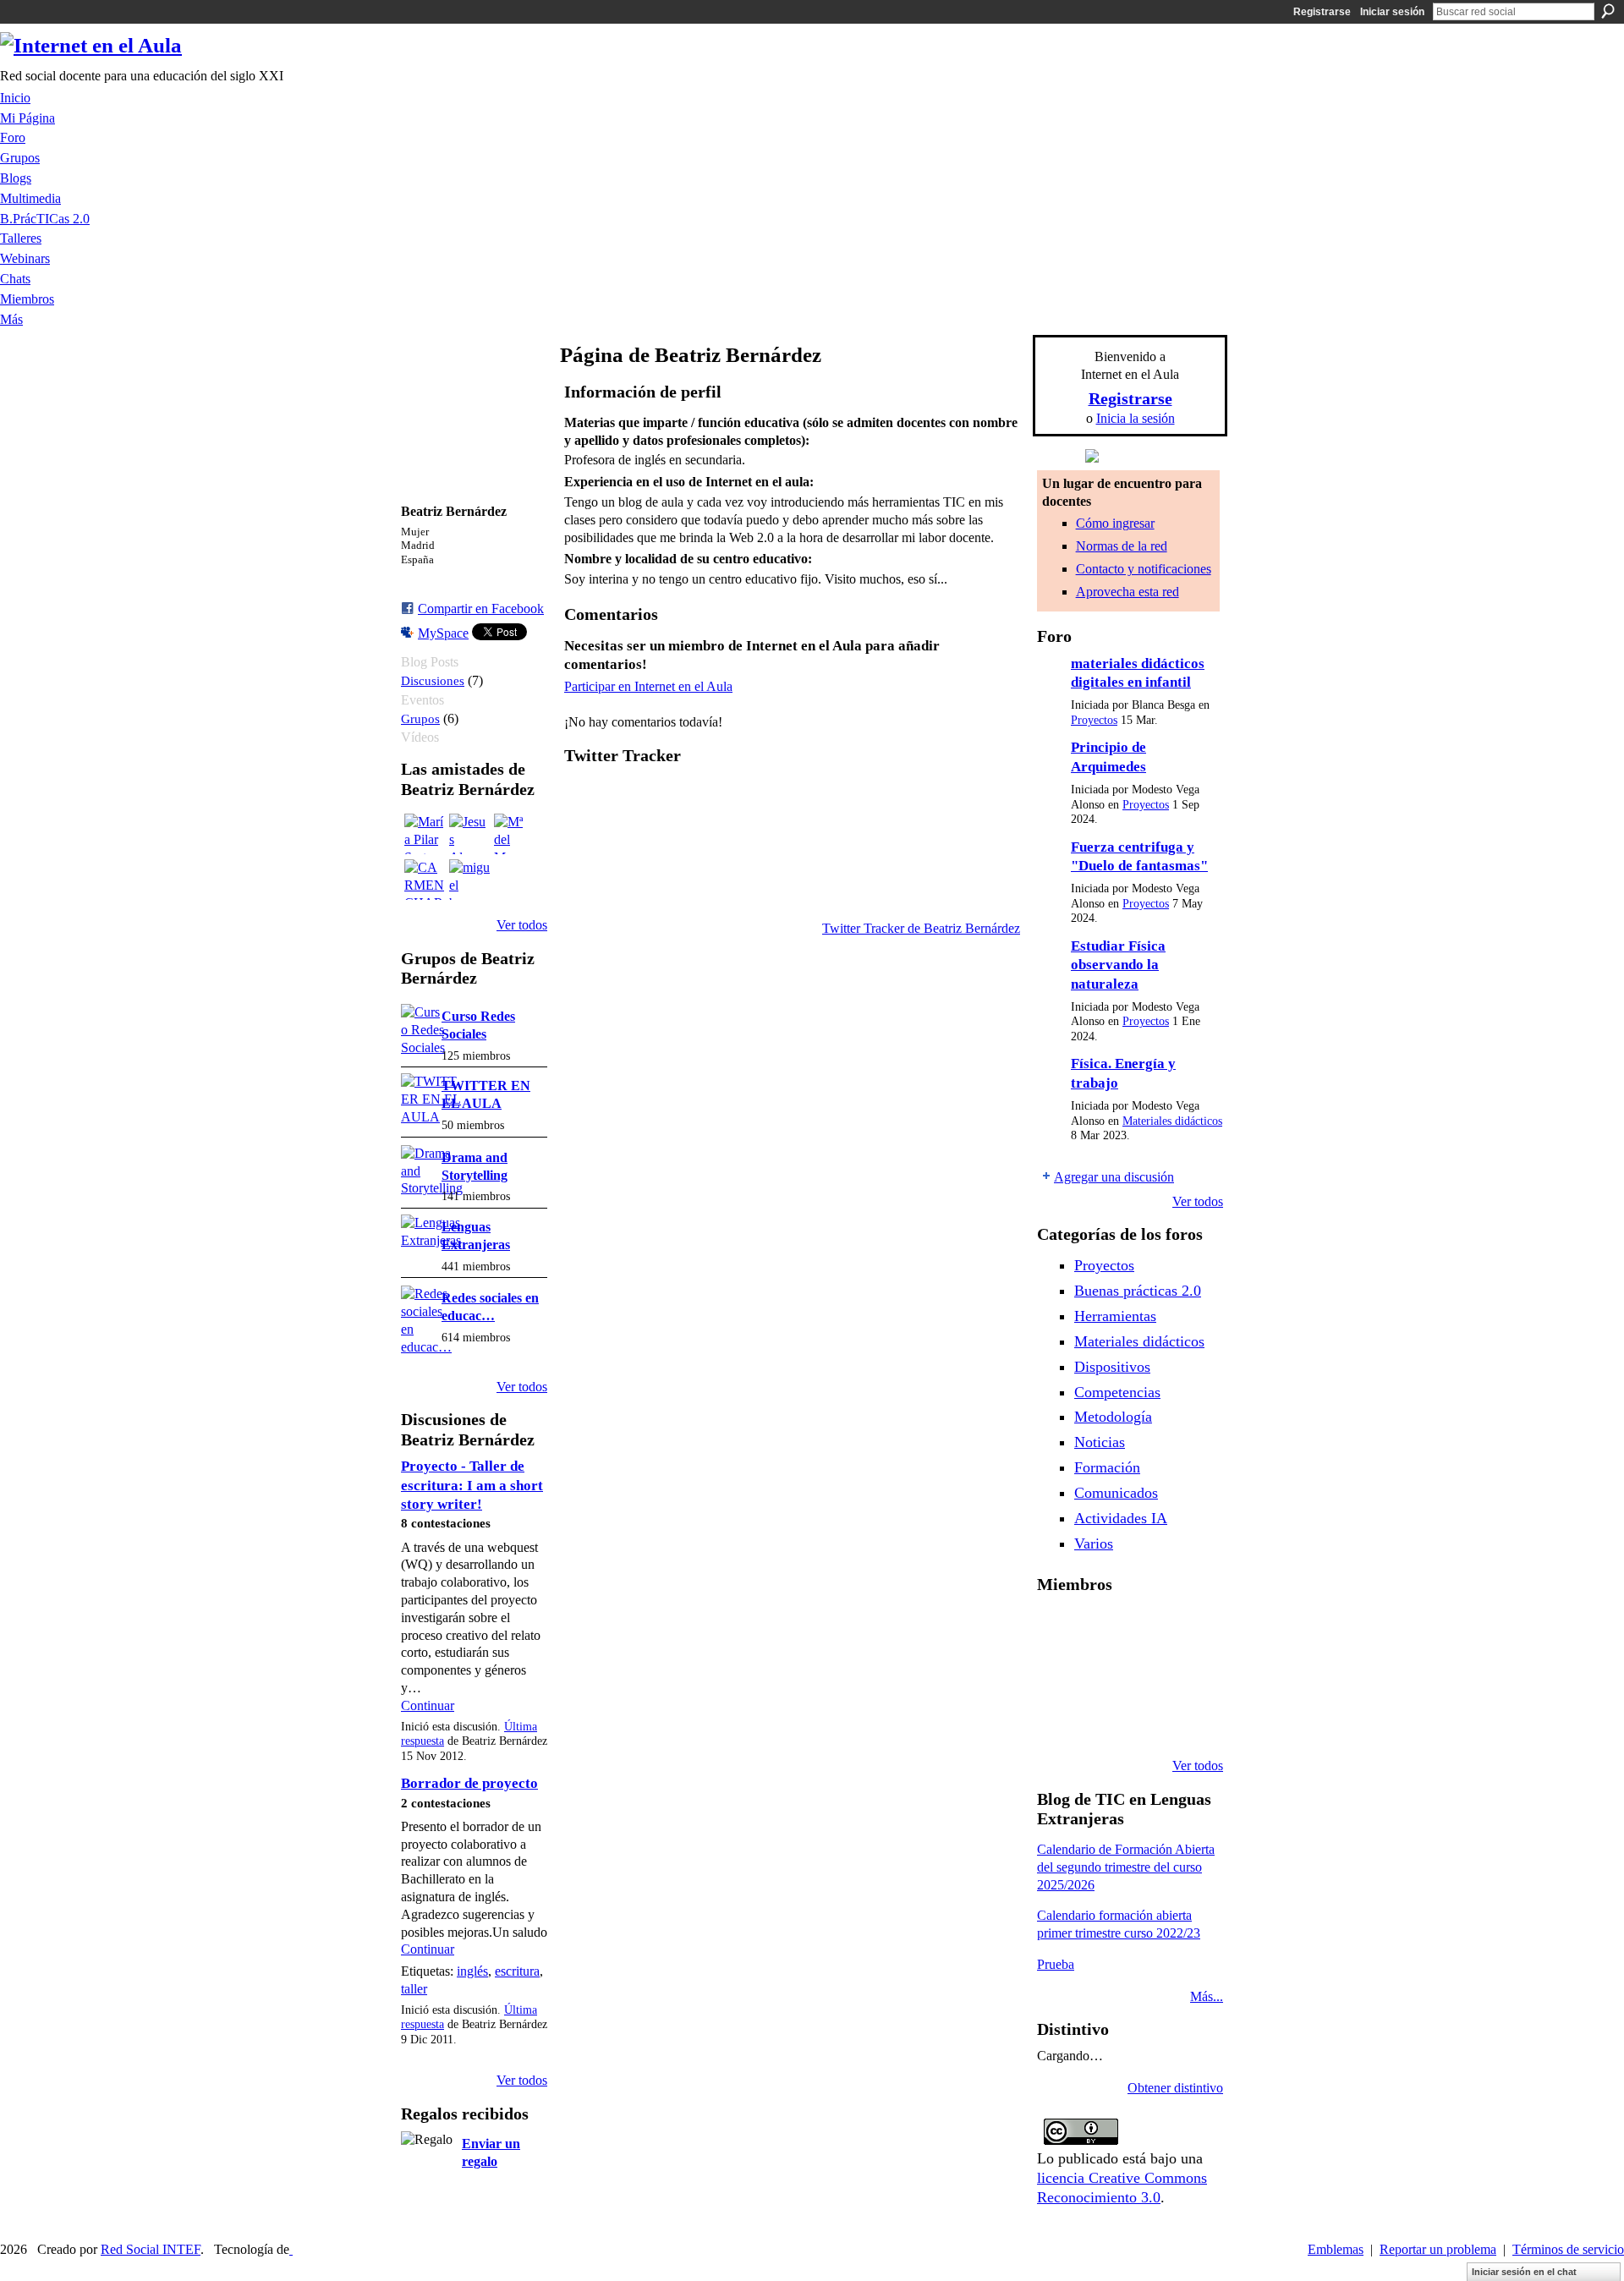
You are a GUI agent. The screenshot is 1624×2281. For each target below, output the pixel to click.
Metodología (1113, 1417)
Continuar (428, 1705)
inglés (472, 1971)
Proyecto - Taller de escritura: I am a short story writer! (472, 1485)
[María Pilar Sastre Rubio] (425, 834)
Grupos (420, 718)
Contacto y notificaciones (1144, 569)
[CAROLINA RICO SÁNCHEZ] (1187, 1720)
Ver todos (522, 925)
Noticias (1100, 1442)
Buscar (1608, 11)
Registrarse (1322, 12)
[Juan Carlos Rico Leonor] (1100, 1675)
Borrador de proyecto (469, 1783)
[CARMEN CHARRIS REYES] (425, 880)
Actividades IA (1121, 1518)
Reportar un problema (1438, 2249)
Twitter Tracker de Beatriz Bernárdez (921, 928)
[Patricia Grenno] (1144, 1720)
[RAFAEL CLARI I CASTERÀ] (1100, 1629)
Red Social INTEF (151, 2249)
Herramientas (1115, 1316)
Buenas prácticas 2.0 (1138, 1291)
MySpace (443, 633)
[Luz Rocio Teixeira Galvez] (1187, 1675)
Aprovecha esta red (1127, 592)
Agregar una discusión (1114, 1177)
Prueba (1056, 1964)
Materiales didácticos (1172, 1121)
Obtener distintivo (1175, 2088)
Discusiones (433, 680)
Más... (1207, 1996)
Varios (1094, 1544)
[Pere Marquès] (1057, 1720)
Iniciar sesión (1392, 12)
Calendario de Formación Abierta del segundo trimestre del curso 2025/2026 (1126, 1867)
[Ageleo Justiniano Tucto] (1057, 1629)
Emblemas (1336, 2249)
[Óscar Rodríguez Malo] (1144, 1629)
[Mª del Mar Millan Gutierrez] (514, 834)
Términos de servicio (1568, 2249)
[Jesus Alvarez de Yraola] (469, 834)
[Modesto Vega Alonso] (1187, 1629)
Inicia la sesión (1136, 418)
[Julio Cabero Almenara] (1100, 1720)
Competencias (1117, 1392)
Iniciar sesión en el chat (1524, 2272)
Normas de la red (1122, 546)
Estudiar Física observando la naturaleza (1118, 965)
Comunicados (1116, 1493)
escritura (517, 1971)
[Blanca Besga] (1144, 1675)
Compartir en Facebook (481, 609)
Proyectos (1094, 720)
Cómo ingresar (1115, 523)
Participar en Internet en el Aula (648, 686)
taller (414, 1989)
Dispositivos (1112, 1367)
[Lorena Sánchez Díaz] (1057, 1675)
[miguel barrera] (469, 880)
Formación (1107, 1467)
